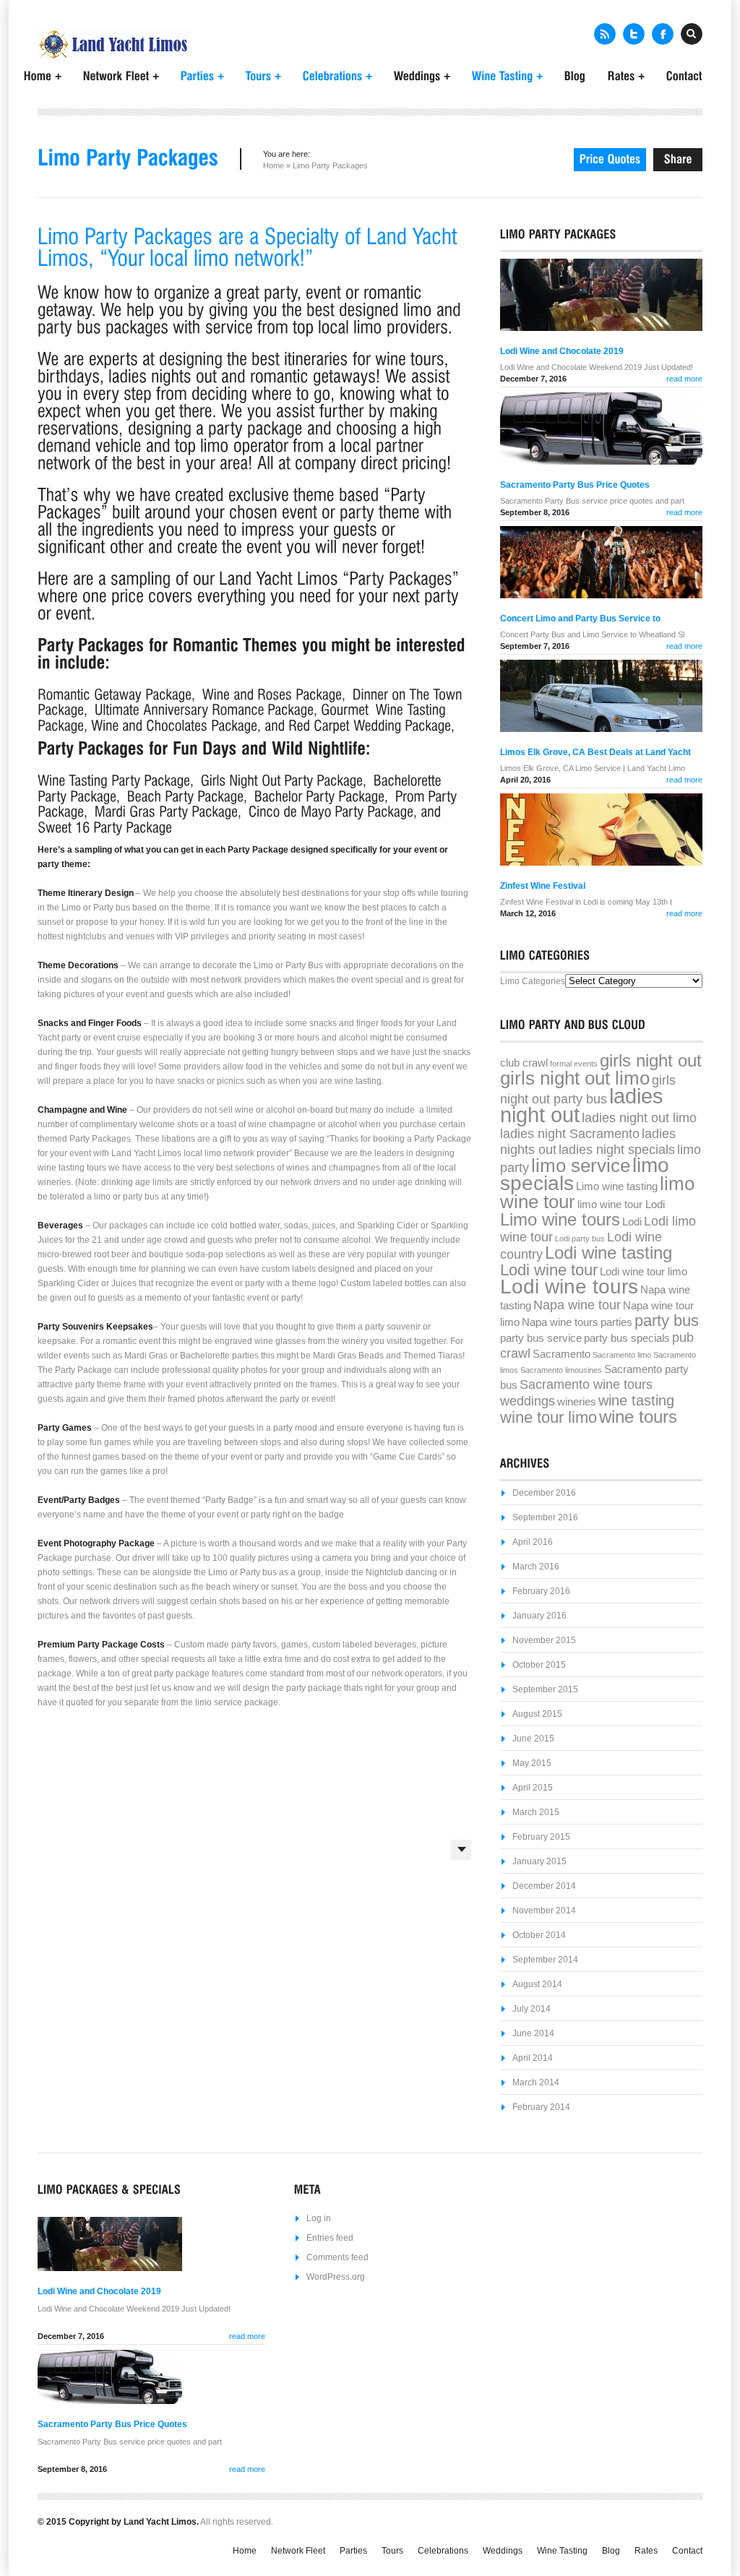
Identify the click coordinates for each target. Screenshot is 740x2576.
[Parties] (202, 75)
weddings (528, 1401)
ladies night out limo (639, 1118)
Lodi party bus (580, 1239)
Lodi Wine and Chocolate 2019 (562, 351)
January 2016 (539, 1616)
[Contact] (684, 74)
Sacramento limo (622, 1355)
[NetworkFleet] (121, 75)
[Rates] (626, 75)
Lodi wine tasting (608, 1253)
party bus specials (627, 1338)
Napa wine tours (560, 1322)
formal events (574, 1064)
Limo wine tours (560, 1219)
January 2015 (539, 1861)
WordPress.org (336, 2277)
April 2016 (533, 1542)
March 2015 (536, 1812)
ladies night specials (617, 1150)
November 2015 (544, 1640)
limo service (581, 1166)
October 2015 (539, 1665)
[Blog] (575, 74)
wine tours (638, 1417)
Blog (611, 2551)
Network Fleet (298, 2551)
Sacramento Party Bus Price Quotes (575, 485)
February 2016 (541, 1591)
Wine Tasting (562, 2551)
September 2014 (545, 1960)
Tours (392, 2551)
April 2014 (533, 2058)
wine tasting (636, 1400)
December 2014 (544, 1886)
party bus (667, 1321)
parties (616, 1322)
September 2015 (545, 1689)
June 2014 (533, 2033)
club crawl (524, 1063)
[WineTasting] (507, 75)
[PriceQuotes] (610, 160)
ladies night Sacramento (570, 1134)
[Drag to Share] (678, 160)
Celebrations (443, 2551)
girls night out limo (575, 1078)
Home (274, 165)
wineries (577, 1402)
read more (684, 379)
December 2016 (544, 1493)
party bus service (541, 1338)
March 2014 (536, 2082)
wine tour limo (548, 1417)
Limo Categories (533, 981)
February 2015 (541, 1837)
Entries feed (330, 2238)
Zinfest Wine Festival (543, 886)
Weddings (503, 2551)
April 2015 (533, 1788)
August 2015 (537, 1714)
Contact (687, 2551)
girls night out (651, 1060)
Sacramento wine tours (586, 1384)
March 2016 (536, 1567)
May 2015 (532, 1763)
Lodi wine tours (569, 1287)
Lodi (632, 1222)
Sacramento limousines (561, 1370)
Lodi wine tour (549, 1270)
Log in (319, 2218)
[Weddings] (422, 75)
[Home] (43, 75)
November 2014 (544, 1911)
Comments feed (337, 2257)
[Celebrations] (337, 75)
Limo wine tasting (617, 1186)
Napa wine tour (577, 1305)
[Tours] (263, 75)
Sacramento (562, 1354)
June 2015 (533, 1739)
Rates (646, 2551)
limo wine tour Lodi (621, 1205)
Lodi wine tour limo (644, 1272)
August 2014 (537, 1984)
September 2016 (545, 1517)
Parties (353, 2551)
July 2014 (532, 2009)
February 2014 (541, 2107)
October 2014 (539, 1935)
